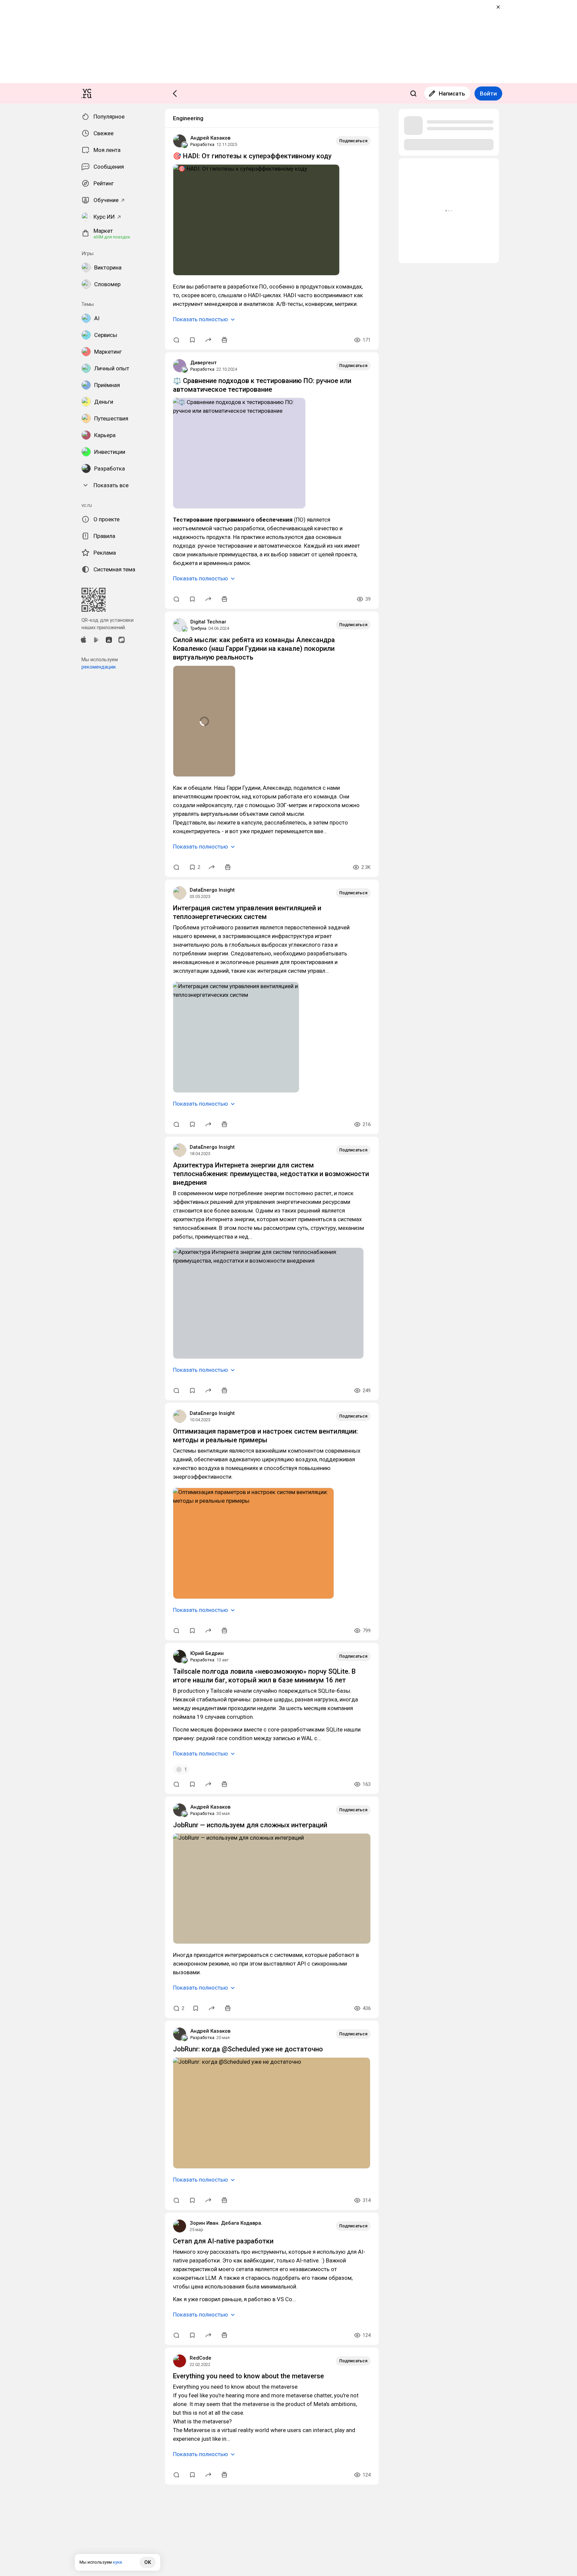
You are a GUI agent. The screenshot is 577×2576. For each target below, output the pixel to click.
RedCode (201, 2358)
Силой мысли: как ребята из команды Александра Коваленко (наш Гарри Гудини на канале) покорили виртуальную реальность (254, 649)
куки (117, 2562)
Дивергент (204, 363)
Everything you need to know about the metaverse (248, 2376)
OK (148, 2562)
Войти (488, 94)
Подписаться (353, 141)
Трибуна (198, 628)
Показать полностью (201, 319)
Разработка (202, 144)
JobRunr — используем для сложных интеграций (250, 1825)
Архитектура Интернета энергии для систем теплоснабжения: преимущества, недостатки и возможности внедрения (271, 1174)
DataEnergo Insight (212, 890)
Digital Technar (208, 622)
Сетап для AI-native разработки (223, 2241)
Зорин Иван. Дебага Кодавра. (226, 2223)
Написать (452, 94)
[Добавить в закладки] (192, 340)
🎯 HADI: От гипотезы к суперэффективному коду (252, 156)
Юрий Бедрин (207, 1653)
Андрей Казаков (210, 138)
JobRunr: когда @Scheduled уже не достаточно (248, 2049)
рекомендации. (99, 667)
